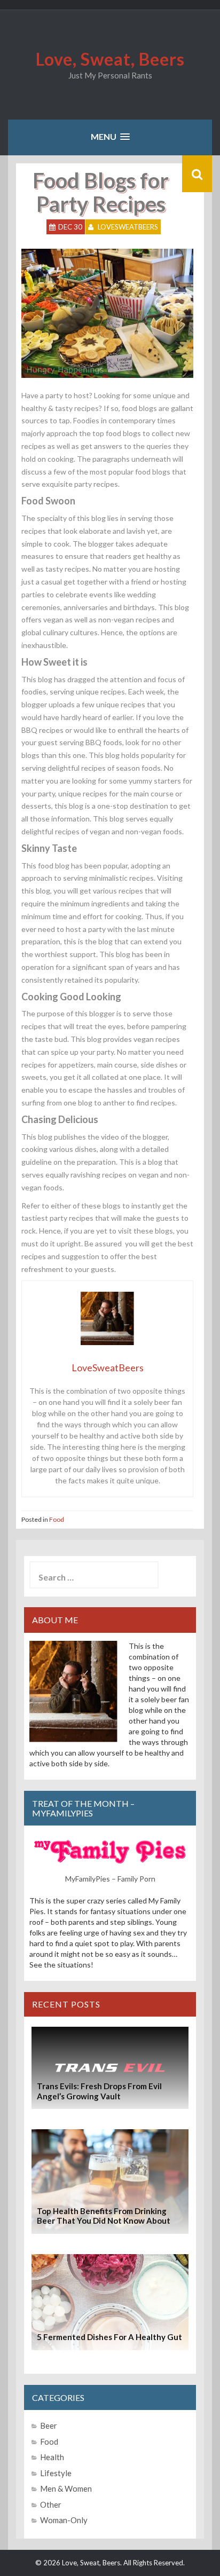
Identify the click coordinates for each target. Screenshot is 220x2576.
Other (51, 2504)
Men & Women (66, 2488)
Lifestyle (56, 2473)
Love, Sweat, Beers (110, 59)
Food (57, 1519)
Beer (49, 2425)
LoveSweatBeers (128, 227)
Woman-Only (64, 2520)
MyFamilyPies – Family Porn (110, 1879)
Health (52, 2457)
